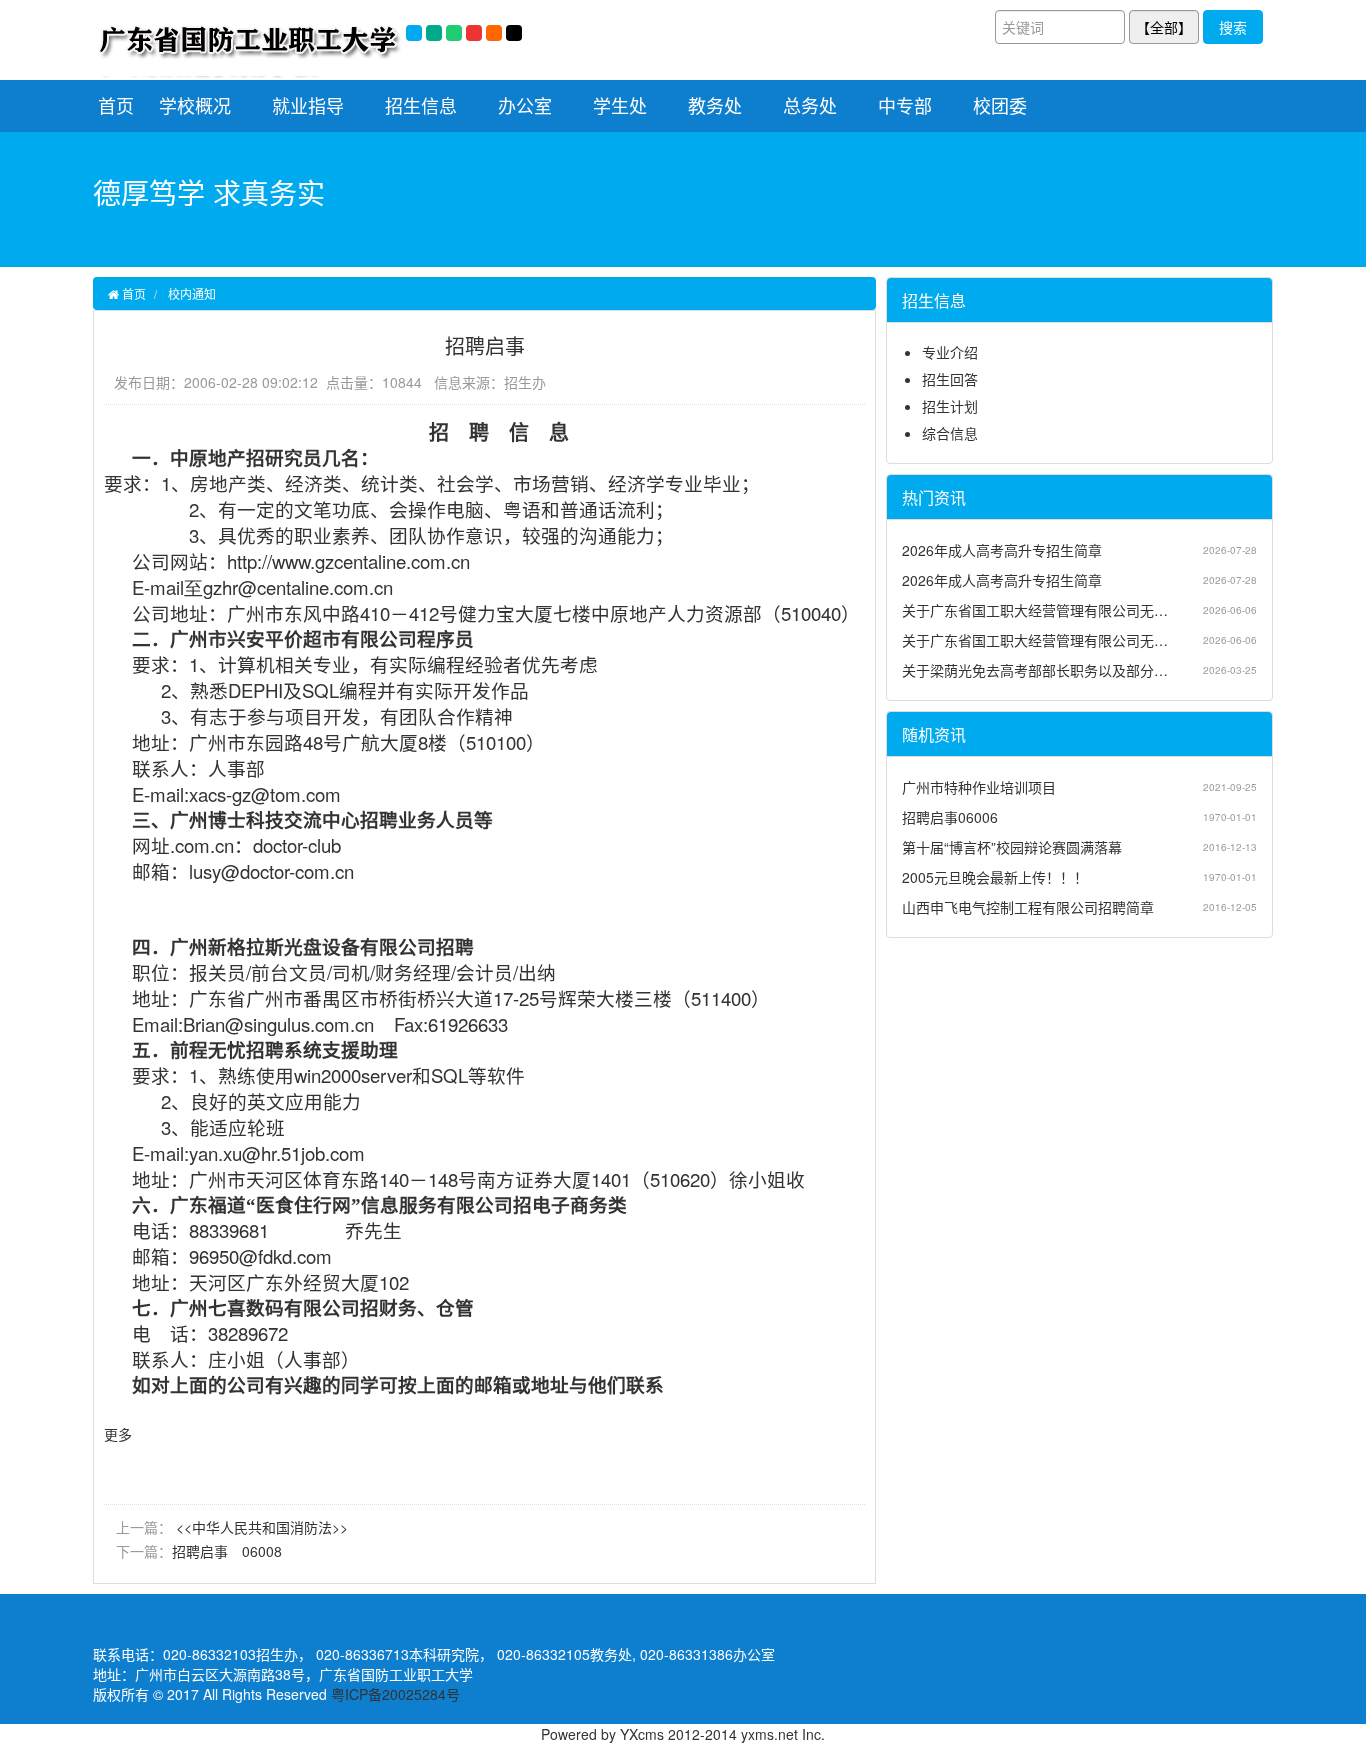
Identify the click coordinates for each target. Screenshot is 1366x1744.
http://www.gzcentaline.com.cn (348, 561)
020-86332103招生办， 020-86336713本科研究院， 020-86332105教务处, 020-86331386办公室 (469, 1654)
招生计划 (950, 406)
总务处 (810, 105)
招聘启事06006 (950, 817)
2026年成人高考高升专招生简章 (1002, 550)
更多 (118, 1434)
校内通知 (192, 293)
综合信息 (950, 433)
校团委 (1000, 105)
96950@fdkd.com (260, 1256)
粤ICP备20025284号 (395, 1694)
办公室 (525, 105)
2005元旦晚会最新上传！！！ (995, 877)
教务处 (715, 105)
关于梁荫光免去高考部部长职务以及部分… (1035, 670)
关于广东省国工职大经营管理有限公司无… (1035, 610)
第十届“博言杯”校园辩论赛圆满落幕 (1012, 847)
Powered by (580, 1734)
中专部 (905, 105)
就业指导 (308, 105)
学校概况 (195, 105)
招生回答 (950, 379)
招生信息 (421, 105)
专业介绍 (950, 352)
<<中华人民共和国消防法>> (260, 1527)
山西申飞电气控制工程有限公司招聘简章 (1028, 907)
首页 (116, 105)
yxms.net (769, 1734)
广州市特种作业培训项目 (979, 787)
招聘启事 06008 (227, 1551)
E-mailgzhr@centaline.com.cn (262, 587)
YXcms (642, 1734)
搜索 (1233, 27)
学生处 (620, 105)
